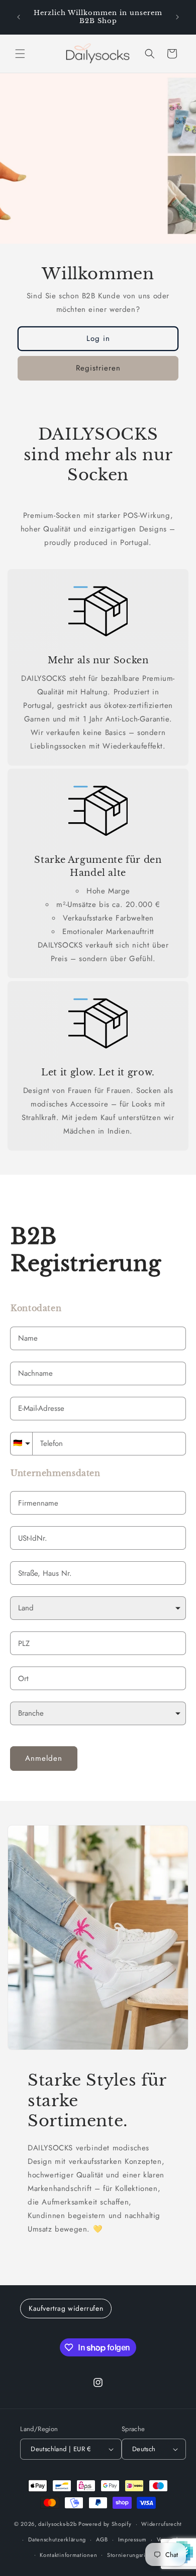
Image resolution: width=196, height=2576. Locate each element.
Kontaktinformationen (68, 2555)
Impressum (132, 2539)
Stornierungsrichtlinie (136, 2555)
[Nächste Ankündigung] (177, 17)
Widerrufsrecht (162, 2524)
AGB (102, 2539)
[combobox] (98, 1573)
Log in (98, 338)
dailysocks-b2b (57, 2524)
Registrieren (98, 368)
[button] (20, 54)
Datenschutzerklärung (57, 2539)
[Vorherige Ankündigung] (19, 17)
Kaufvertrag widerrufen (66, 2308)
